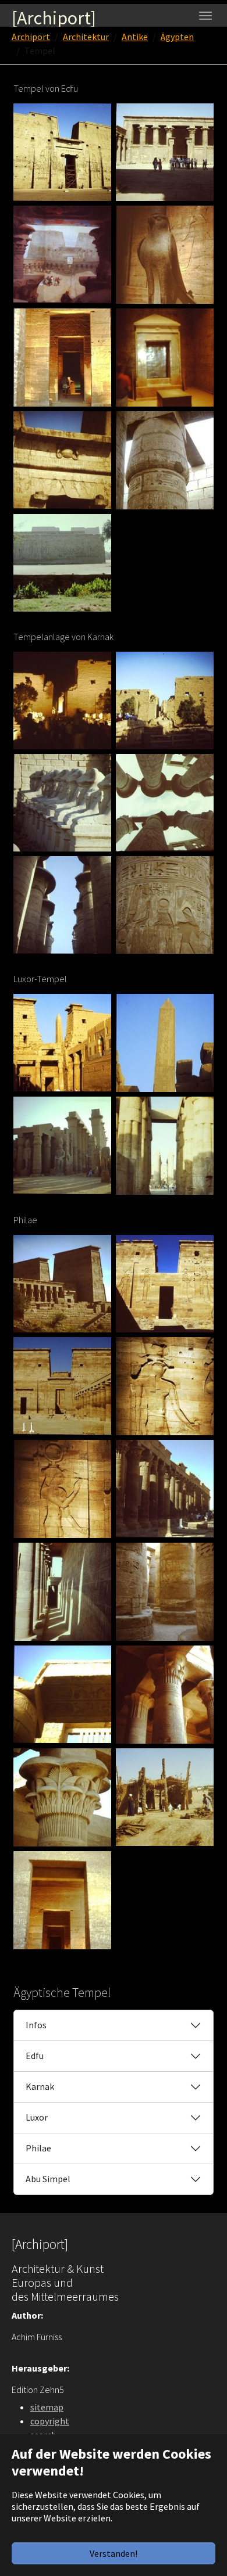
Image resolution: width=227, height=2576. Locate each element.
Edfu (35, 2056)
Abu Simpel (48, 2179)
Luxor (37, 2117)
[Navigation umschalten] (205, 16)
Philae (38, 2148)
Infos (36, 2025)
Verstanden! (114, 2553)
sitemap (47, 2407)
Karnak (40, 2086)
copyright (50, 2421)
